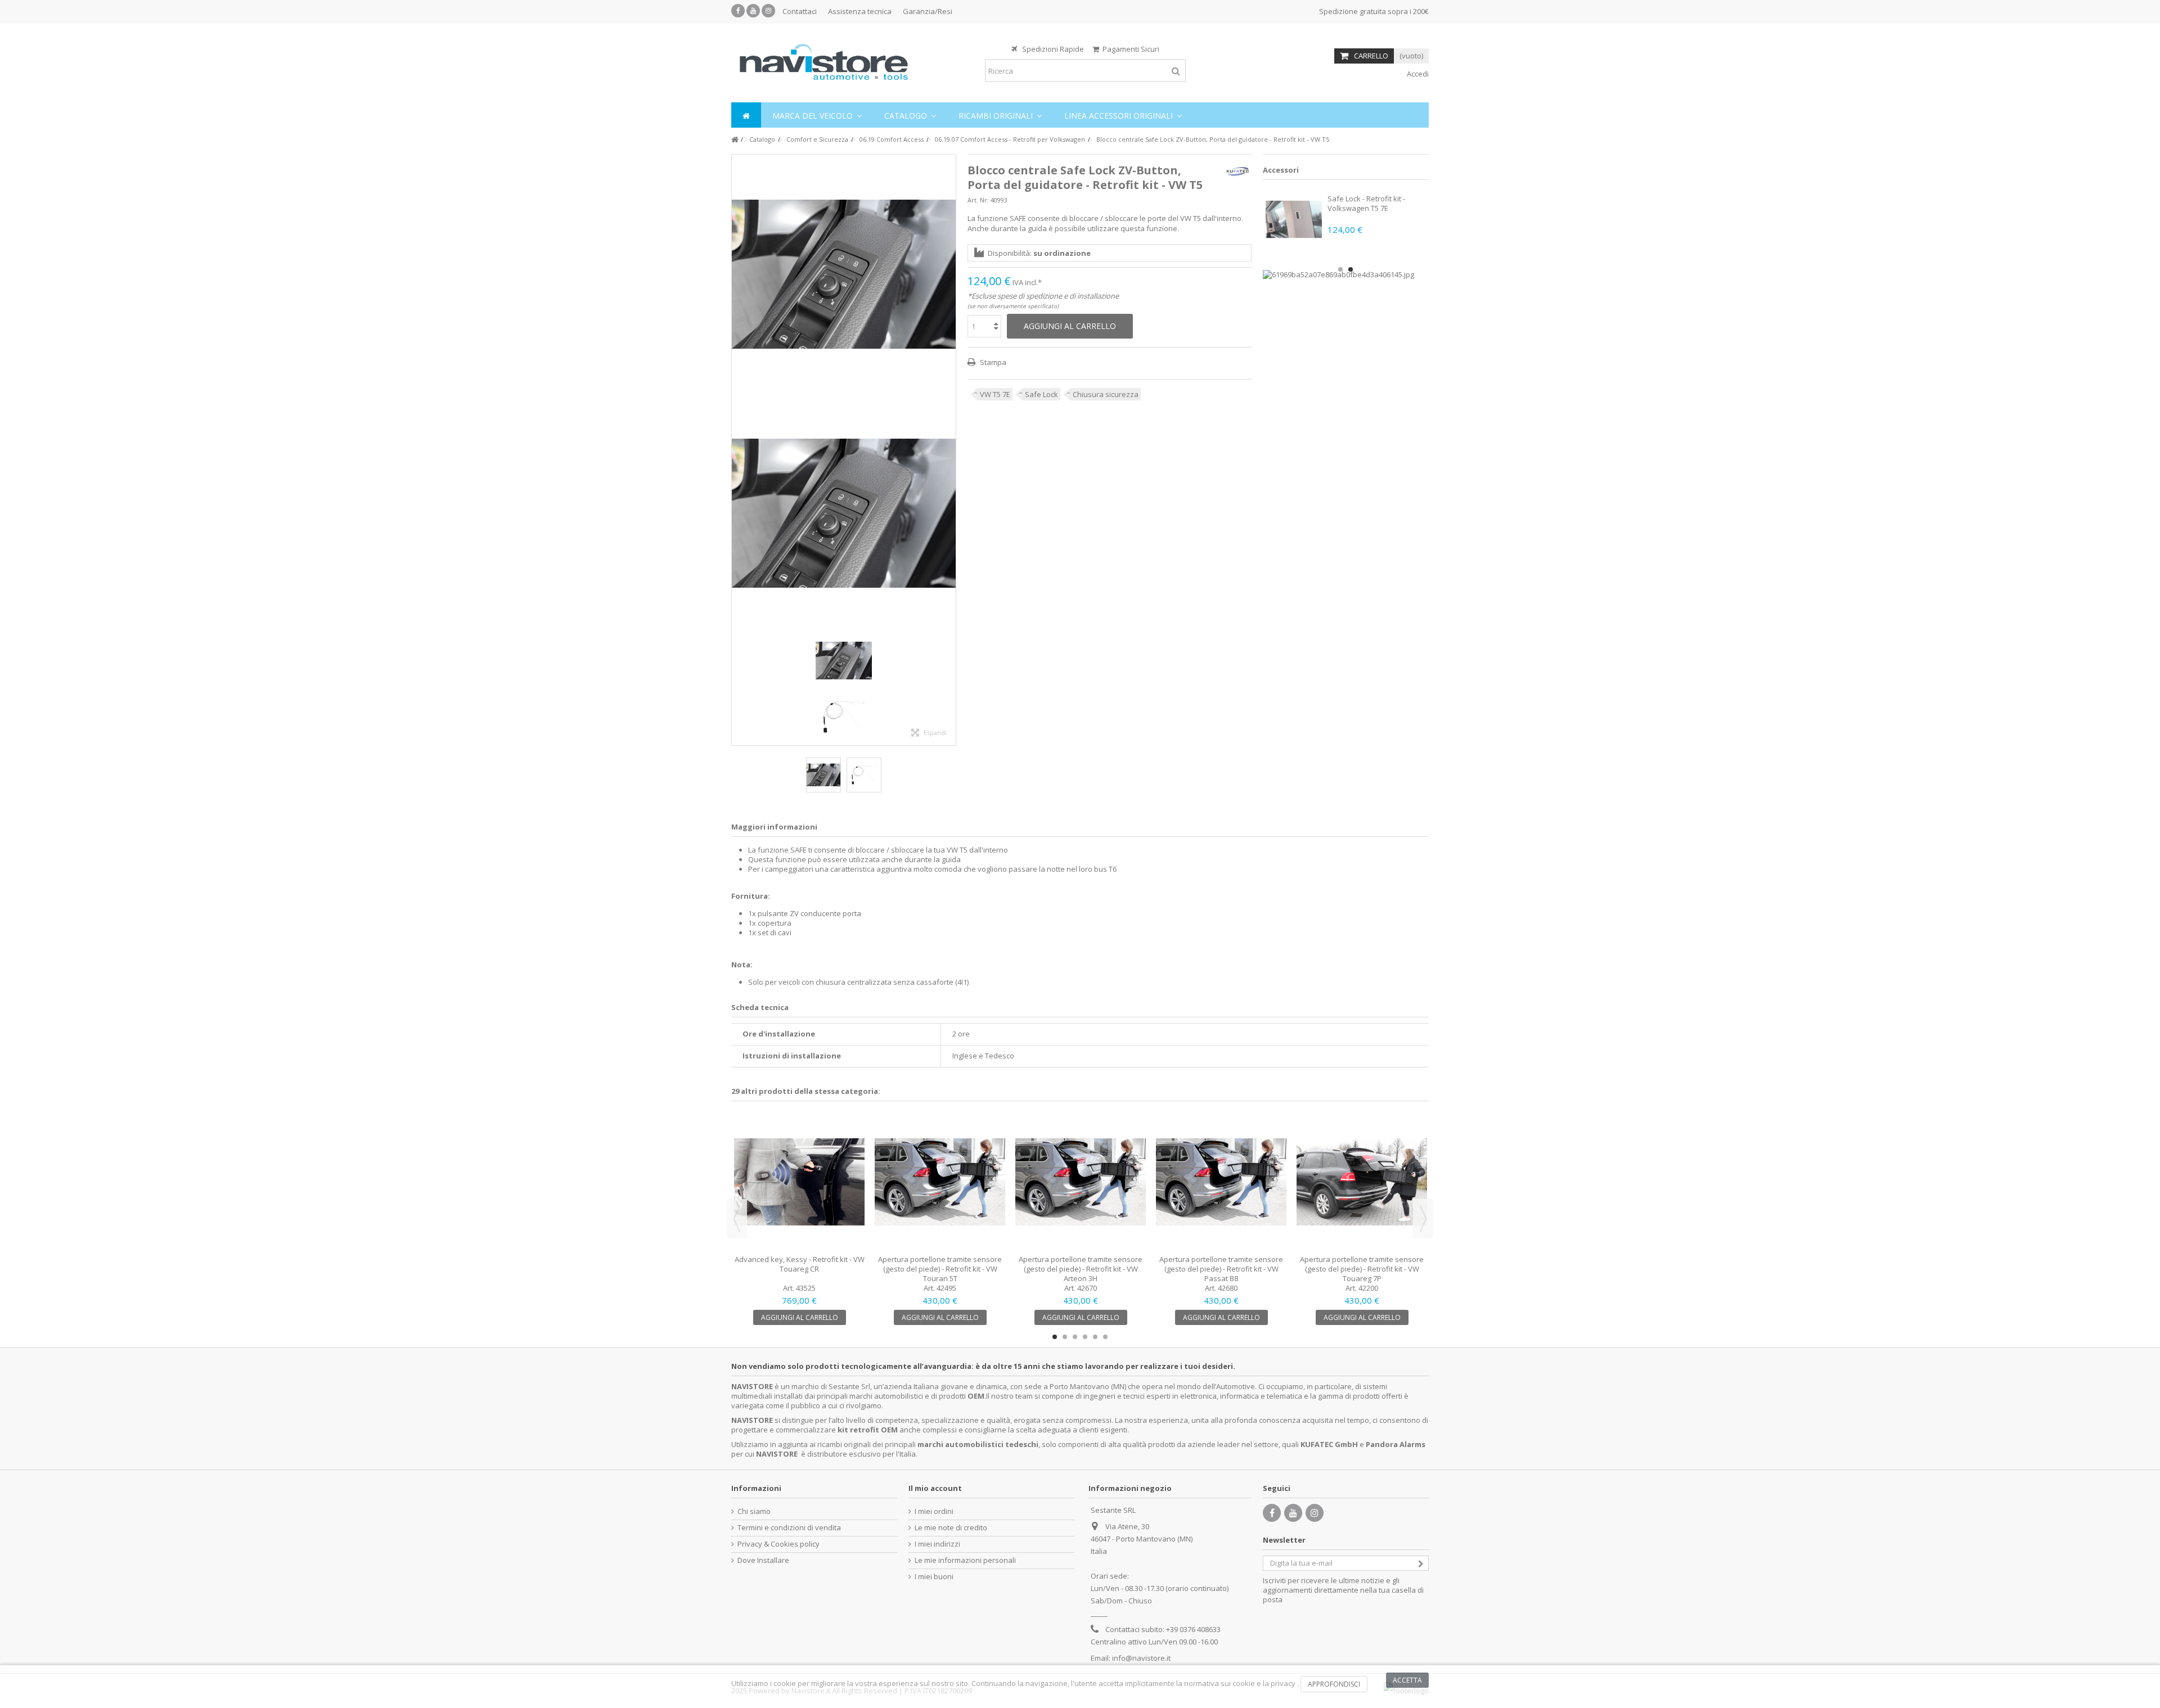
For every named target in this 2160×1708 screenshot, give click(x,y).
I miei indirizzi (937, 1544)
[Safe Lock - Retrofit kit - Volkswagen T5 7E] (1294, 219)
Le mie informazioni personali (965, 1560)
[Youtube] (753, 11)
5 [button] (1095, 1337)
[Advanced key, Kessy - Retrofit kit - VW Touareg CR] (799, 1182)
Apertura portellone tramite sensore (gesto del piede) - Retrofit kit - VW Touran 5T (940, 1269)
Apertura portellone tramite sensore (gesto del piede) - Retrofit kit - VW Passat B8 (1221, 1269)
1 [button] (1340, 269)
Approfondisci (1334, 1684)
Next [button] (1423, 1219)
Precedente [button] (737, 450)
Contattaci (800, 11)
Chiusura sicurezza (1106, 394)
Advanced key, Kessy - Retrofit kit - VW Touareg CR (800, 1264)
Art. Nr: (978, 200)
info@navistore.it (1141, 1658)
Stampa (992, 362)
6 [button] (1105, 1337)
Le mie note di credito (951, 1528)
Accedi (1417, 74)
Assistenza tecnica (860, 11)
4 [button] (1085, 1337)
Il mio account (935, 1488)
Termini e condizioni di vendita (789, 1528)
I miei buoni (934, 1577)
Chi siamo (754, 1511)
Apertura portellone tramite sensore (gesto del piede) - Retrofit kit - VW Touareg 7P (1362, 1269)
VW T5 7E (995, 394)
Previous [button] (737, 1219)
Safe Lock (1041, 394)
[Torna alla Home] (735, 140)
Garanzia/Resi (928, 11)
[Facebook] (738, 11)
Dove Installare (763, 1560)
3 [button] (1075, 1337)
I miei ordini (934, 1511)
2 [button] (1351, 269)
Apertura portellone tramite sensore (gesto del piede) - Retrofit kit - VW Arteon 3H (1081, 1269)
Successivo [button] (950, 450)
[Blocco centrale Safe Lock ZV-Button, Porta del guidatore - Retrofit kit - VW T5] (844, 274)
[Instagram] (768, 11)
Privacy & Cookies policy (778, 1544)
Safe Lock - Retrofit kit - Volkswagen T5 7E (1366, 203)
